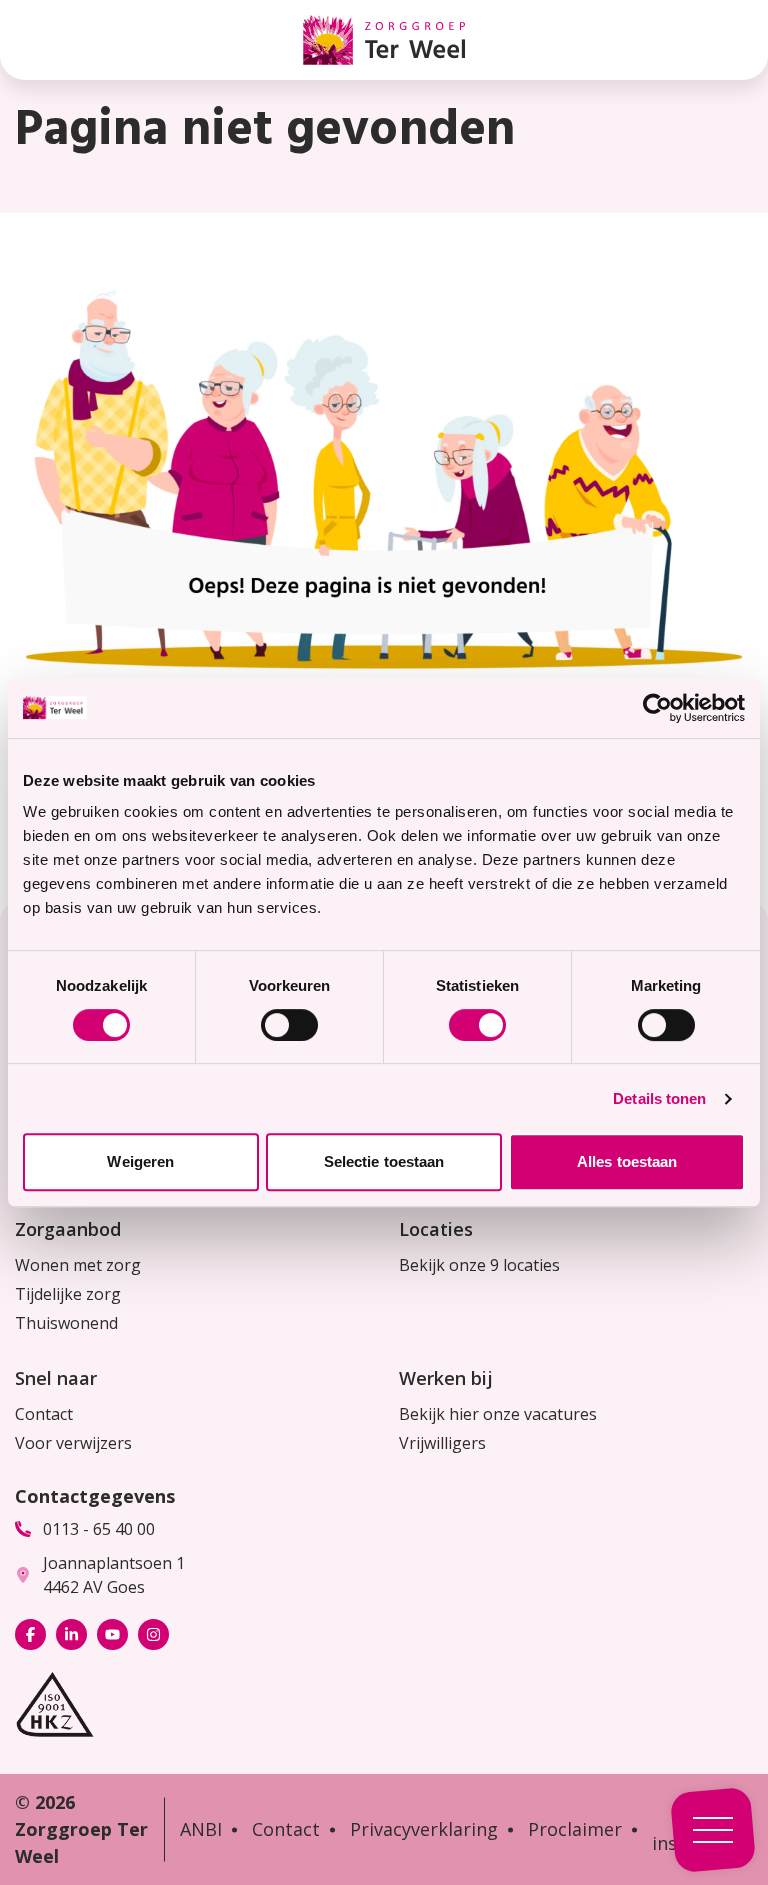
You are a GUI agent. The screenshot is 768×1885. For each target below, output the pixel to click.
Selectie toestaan (384, 1161)
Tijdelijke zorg (68, 1294)
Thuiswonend (66, 1323)
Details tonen (659, 1098)
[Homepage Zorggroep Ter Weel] (384, 40)
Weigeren (140, 1161)
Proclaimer (575, 1829)
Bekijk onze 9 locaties (479, 1265)
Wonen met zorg (78, 1265)
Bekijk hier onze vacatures (498, 1414)
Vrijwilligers (442, 1443)
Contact (44, 1414)
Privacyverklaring (424, 1829)
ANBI (201, 1829)
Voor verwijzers (73, 1443)
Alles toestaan (627, 1161)
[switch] (289, 1025)
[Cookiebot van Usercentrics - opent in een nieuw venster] (657, 708)
